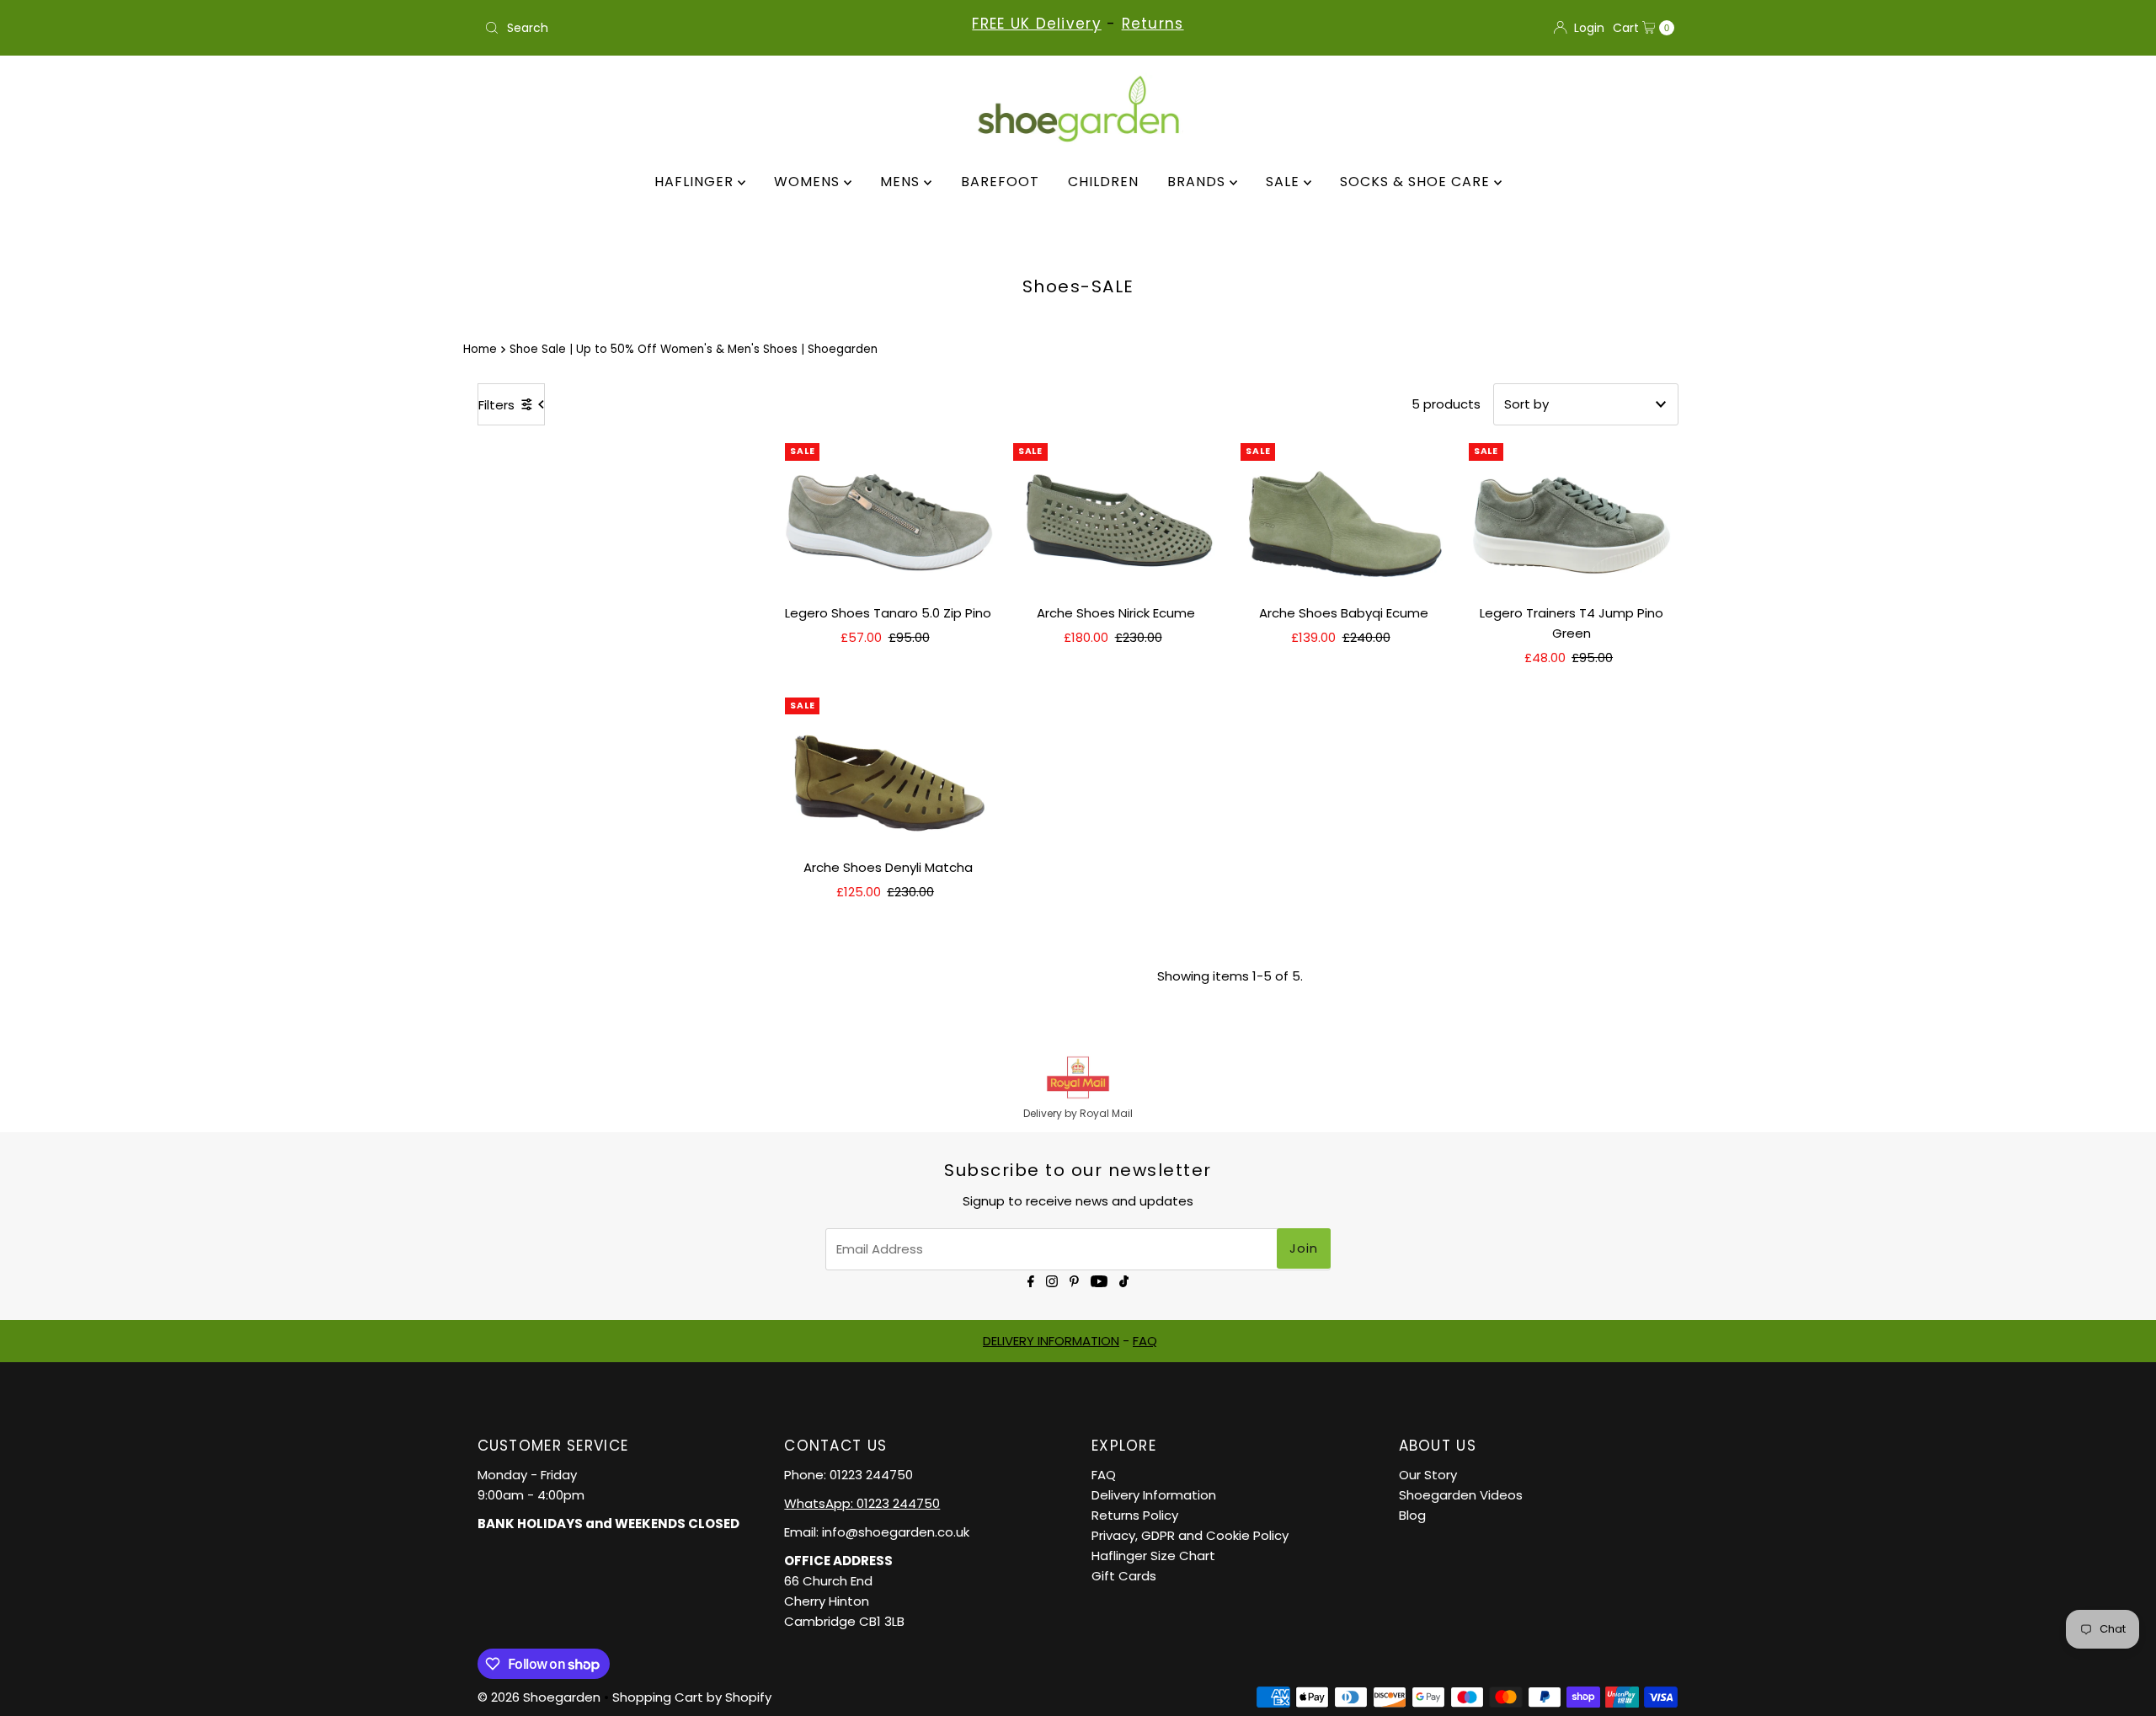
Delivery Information (1154, 1495)
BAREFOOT (1000, 182)
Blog (1412, 1515)
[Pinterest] (1074, 1280)
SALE (1285, 182)
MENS (902, 182)
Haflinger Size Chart (1153, 1556)
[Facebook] (1031, 1280)
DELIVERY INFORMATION (1051, 1341)
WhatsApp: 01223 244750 (862, 1503)
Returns (1153, 24)
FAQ (1145, 1341)
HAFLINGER (696, 182)
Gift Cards (1124, 1576)
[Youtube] (1099, 1280)
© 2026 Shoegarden (539, 1697)
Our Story (1428, 1475)
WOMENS (809, 182)
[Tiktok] (1124, 1280)
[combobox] (673, 28)
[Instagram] (1052, 1280)
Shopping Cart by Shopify (692, 1697)
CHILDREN (1103, 182)
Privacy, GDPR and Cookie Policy (1190, 1535)
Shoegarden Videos (1461, 1495)
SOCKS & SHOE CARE (1417, 182)
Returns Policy (1135, 1515)
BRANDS (1198, 182)
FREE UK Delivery (1036, 24)
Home (480, 349)
